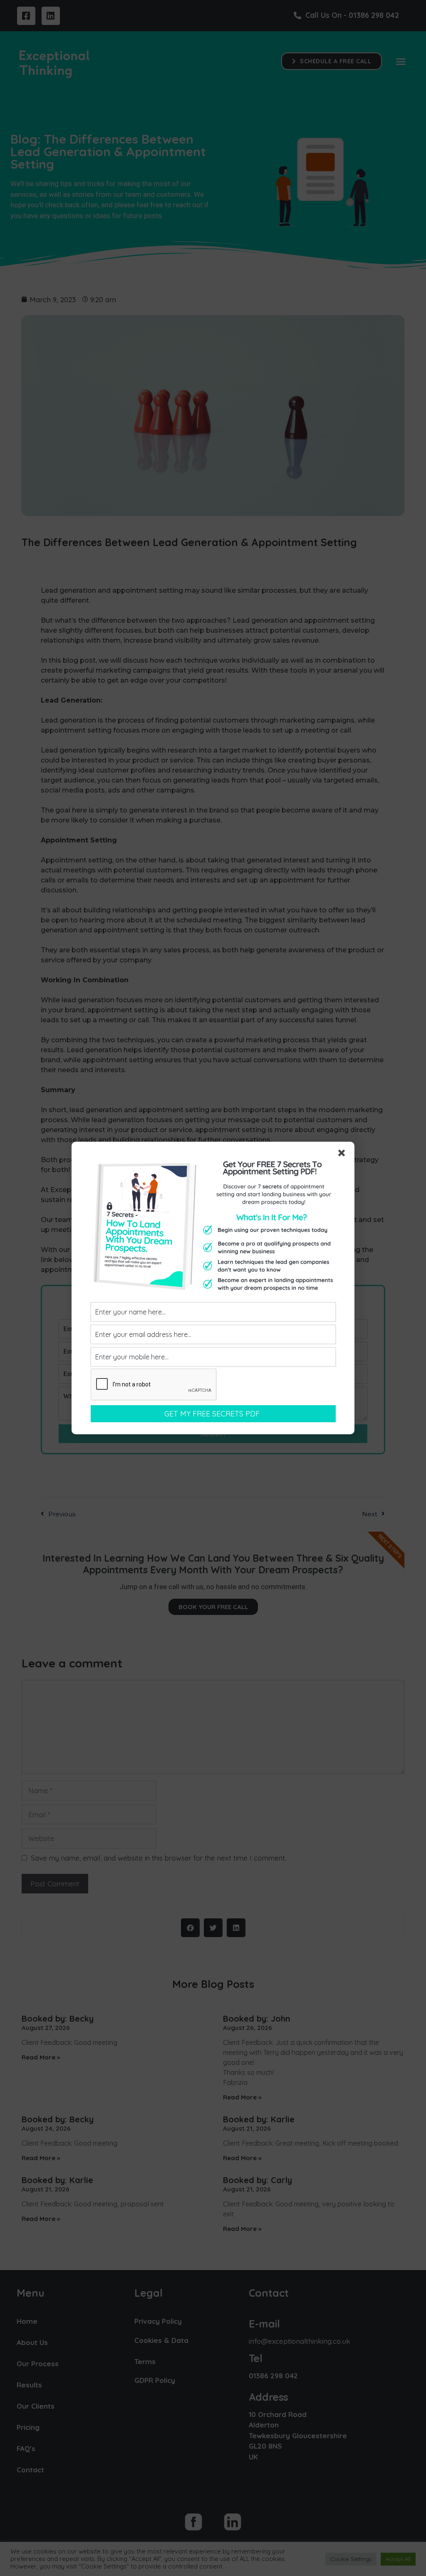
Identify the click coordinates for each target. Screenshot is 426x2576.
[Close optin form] (343, 1155)
